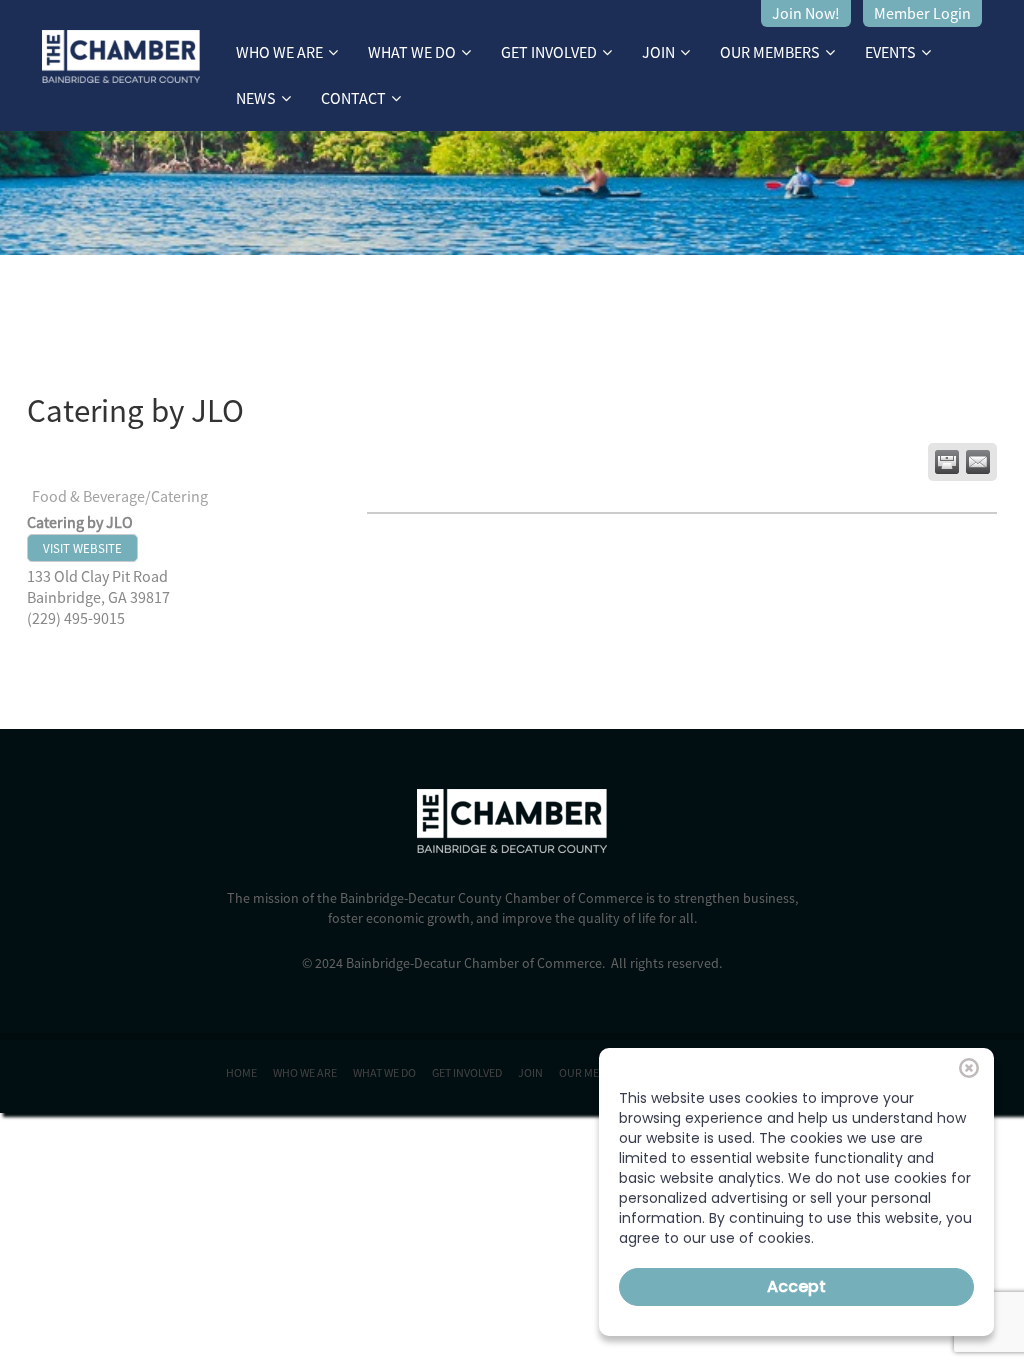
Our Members (770, 52)
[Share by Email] (978, 462)
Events (890, 52)
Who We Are (279, 52)
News (256, 98)
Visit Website (82, 548)
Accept (796, 1286)
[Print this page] (947, 462)
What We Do (412, 52)
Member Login (922, 13)
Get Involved (549, 52)
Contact (353, 98)
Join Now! (806, 13)
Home (241, 1072)
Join (658, 52)
